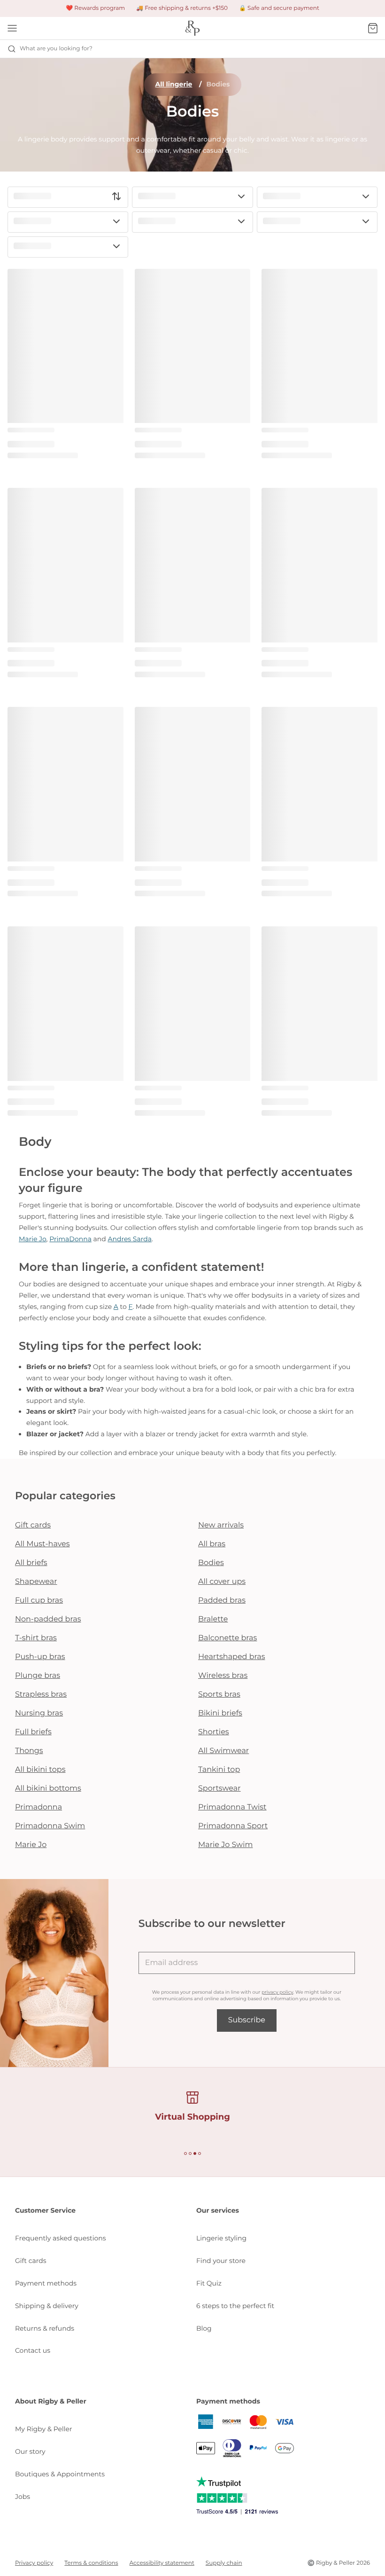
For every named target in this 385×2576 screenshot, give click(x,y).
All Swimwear (223, 1751)
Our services (218, 2210)
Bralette (213, 1619)
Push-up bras (40, 1657)
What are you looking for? (56, 49)
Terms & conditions (91, 2563)
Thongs (29, 1751)
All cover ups (222, 1582)
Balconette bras (227, 1638)
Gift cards (33, 1525)
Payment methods (46, 2283)
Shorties (214, 1732)
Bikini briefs (220, 1713)
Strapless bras (41, 1695)
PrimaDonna (70, 1239)
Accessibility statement (162, 2563)
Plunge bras (38, 1676)
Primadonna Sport (233, 1826)
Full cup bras (39, 1601)
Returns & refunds (45, 2328)
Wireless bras (223, 1676)
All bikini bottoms (48, 1789)
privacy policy (277, 1992)
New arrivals (221, 1525)
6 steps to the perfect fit (235, 2306)
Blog (204, 2328)
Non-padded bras (48, 1619)
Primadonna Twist (232, 1807)
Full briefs (33, 1732)
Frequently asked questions (61, 2238)
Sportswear (219, 1789)
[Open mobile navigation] (12, 28)
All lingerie (174, 84)
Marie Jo (33, 1239)
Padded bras (222, 1601)
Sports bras (219, 1695)
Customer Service (45, 2210)
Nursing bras (39, 1713)
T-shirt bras (36, 1638)
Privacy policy (34, 2563)
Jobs (23, 2497)
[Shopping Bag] (373, 28)
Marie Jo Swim (225, 1845)
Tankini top (219, 1770)
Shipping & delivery (47, 2306)
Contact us (33, 2350)
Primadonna (38, 1807)
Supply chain (224, 2563)
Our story (30, 2451)
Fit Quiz (209, 2283)
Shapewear (36, 1582)
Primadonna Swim (50, 1826)
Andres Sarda (129, 1239)
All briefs (31, 1563)
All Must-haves (42, 1544)
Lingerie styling (221, 2238)
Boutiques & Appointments (60, 2474)
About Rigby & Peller (51, 2401)
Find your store (221, 2261)
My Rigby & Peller (44, 2429)
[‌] (68, 197)
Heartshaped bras (232, 1657)
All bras (212, 1544)
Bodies (211, 1563)
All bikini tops (40, 1770)
